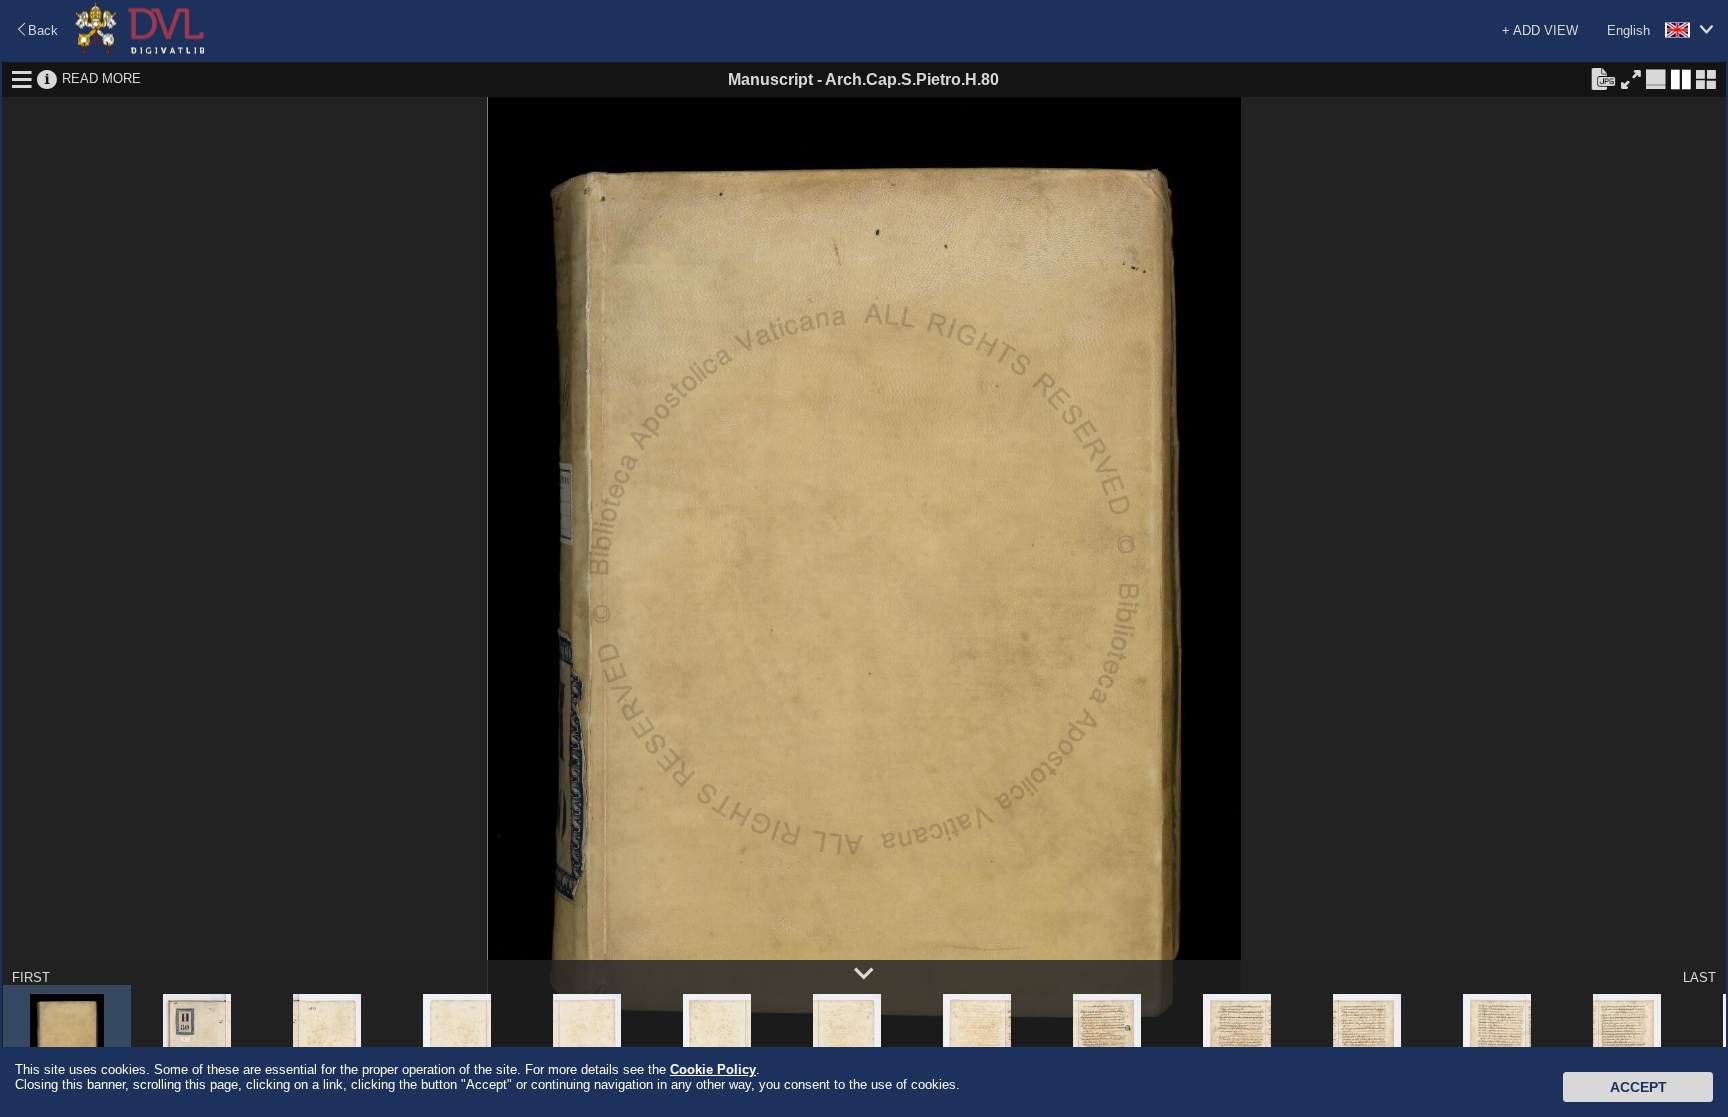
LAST (1699, 977)
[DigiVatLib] (140, 50)
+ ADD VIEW (1540, 30)
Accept (1638, 1087)
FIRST (31, 977)
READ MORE (101, 78)
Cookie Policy (713, 1069)
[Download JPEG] (1603, 78)
